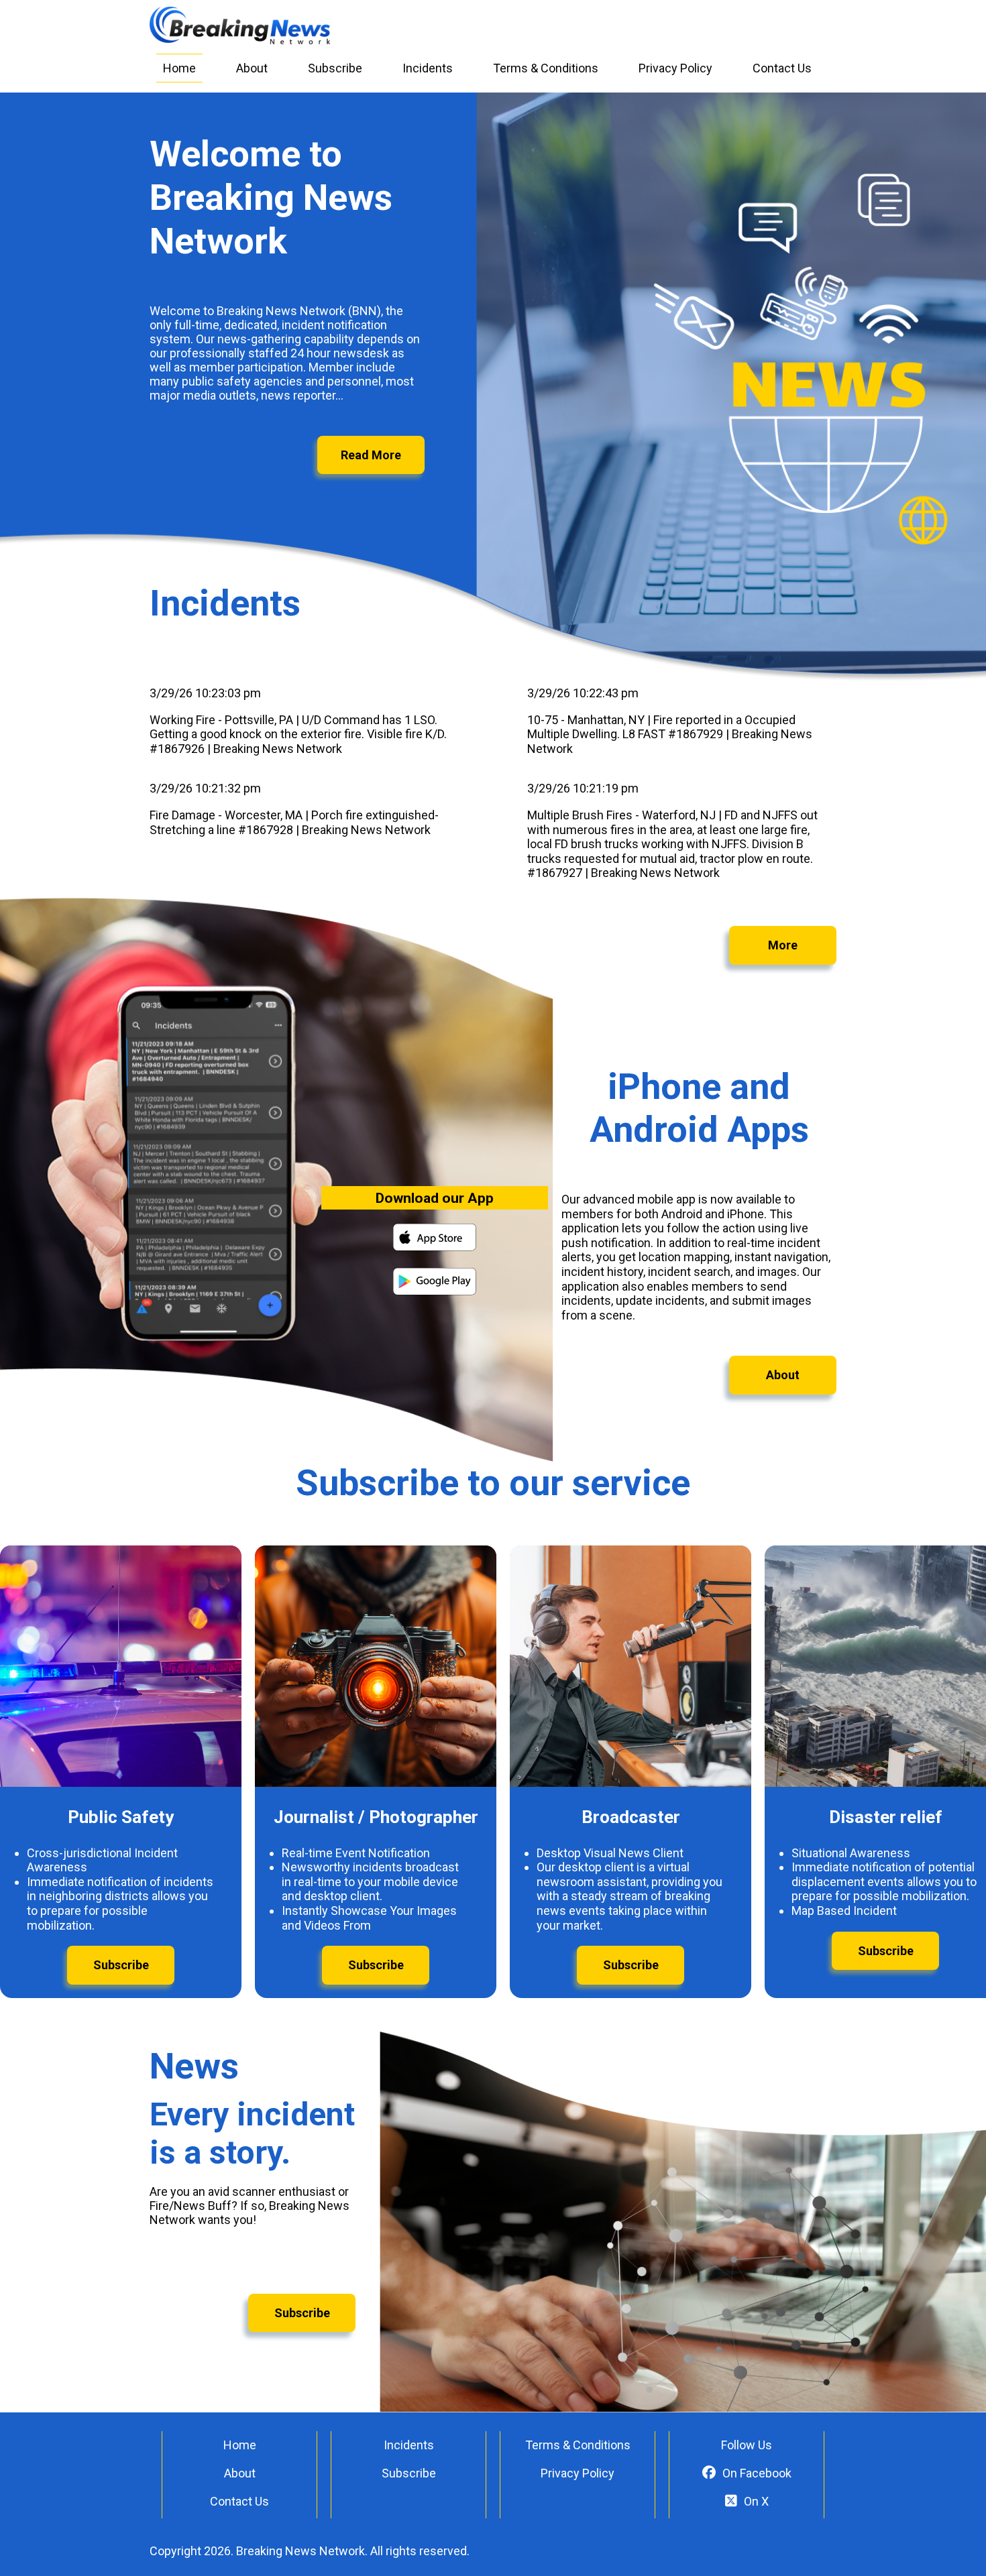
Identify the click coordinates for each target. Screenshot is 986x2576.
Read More (371, 455)
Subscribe (335, 68)
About (252, 68)
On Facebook (757, 2473)
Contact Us (782, 68)
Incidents (428, 68)
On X (756, 2501)
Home (179, 68)
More (783, 945)
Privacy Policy (675, 68)
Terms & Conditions (546, 68)
